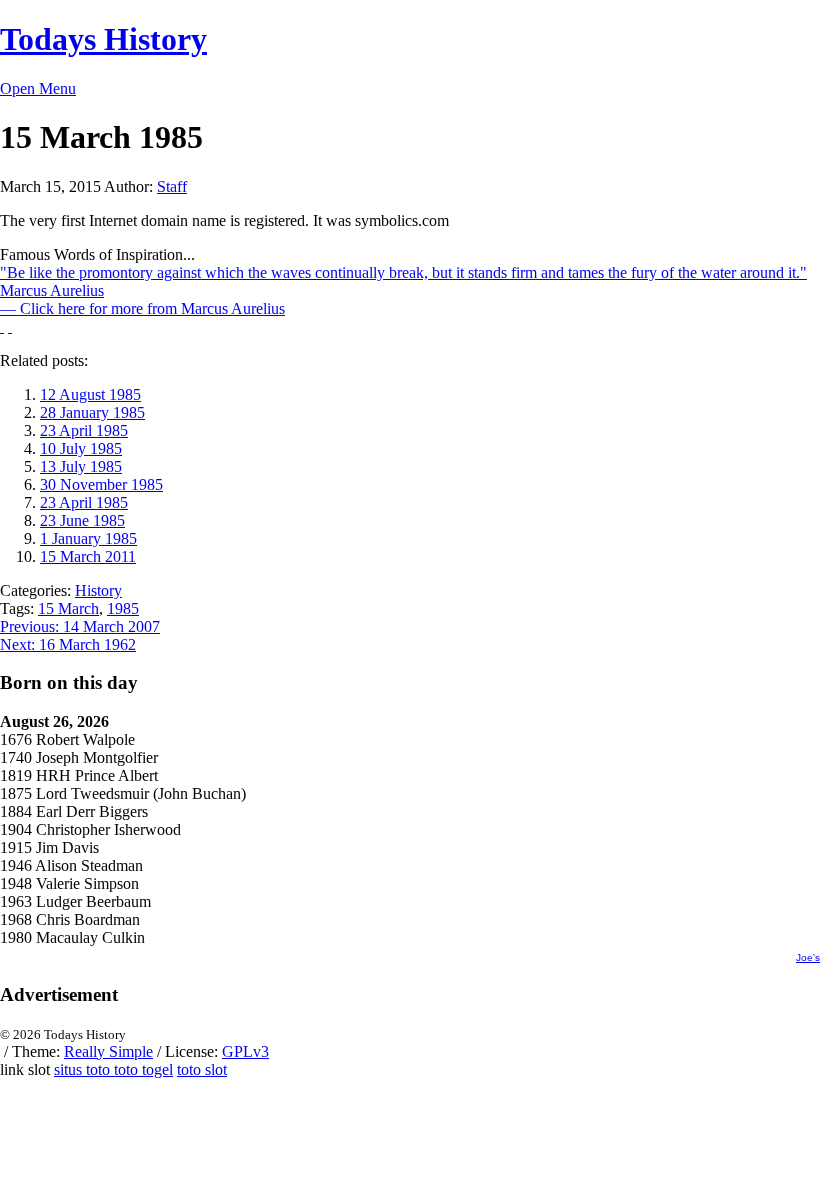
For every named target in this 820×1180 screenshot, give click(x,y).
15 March (68, 608)
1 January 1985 (88, 538)
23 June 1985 (82, 520)
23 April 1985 (84, 430)
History (98, 590)
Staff (172, 186)
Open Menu (38, 88)
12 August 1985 (90, 394)
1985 (123, 608)
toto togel (143, 1069)
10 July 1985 (81, 448)
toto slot (202, 1069)
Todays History (103, 39)
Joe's (808, 957)
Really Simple (108, 1051)
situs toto (84, 1069)
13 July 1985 (81, 466)
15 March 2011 (88, 556)
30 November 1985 (101, 484)
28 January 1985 (92, 412)
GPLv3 (245, 1051)
